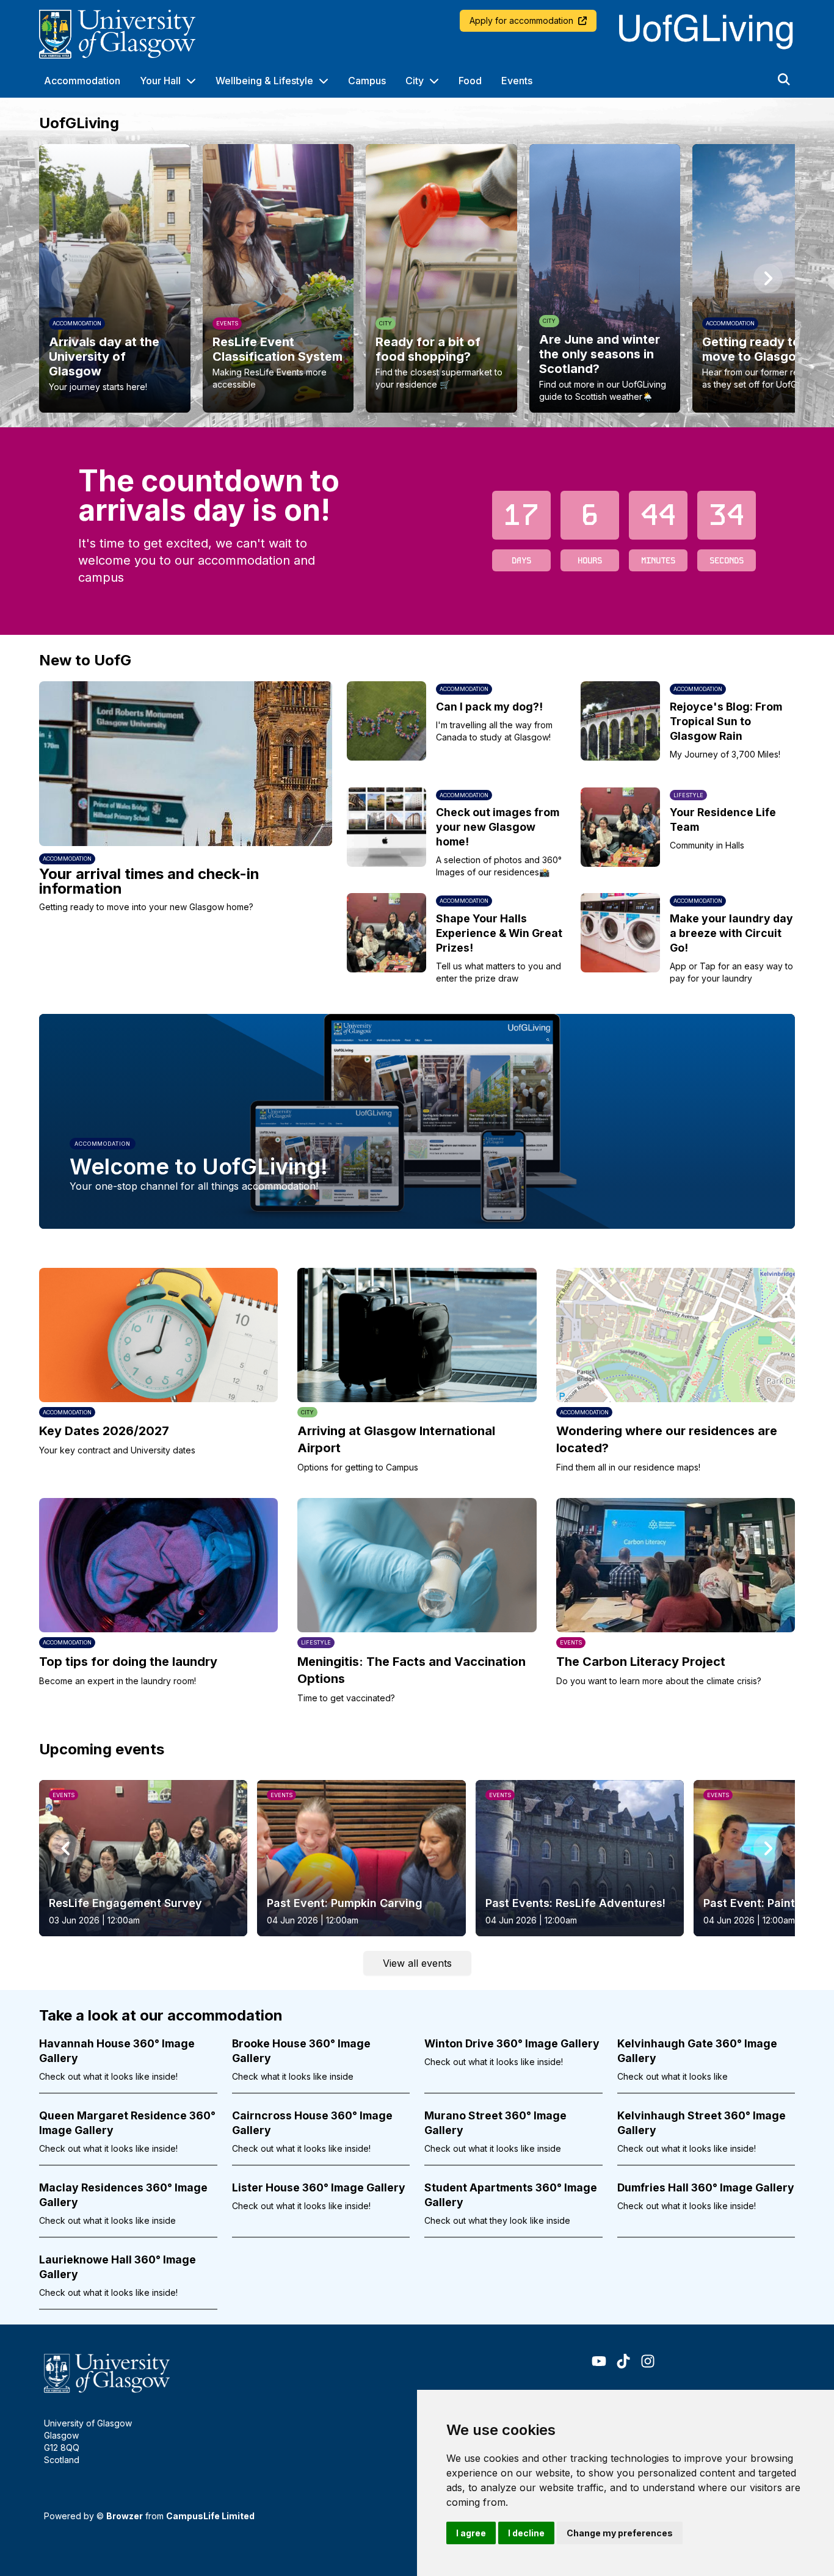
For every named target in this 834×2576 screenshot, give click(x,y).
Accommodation (82, 81)
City (415, 81)
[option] (115, 278)
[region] (417, 278)
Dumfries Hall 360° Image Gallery (706, 2187)
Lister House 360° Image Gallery (319, 2187)
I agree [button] (471, 2533)
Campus (367, 81)
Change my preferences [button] (620, 2533)
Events (517, 81)
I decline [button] (526, 2533)
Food (470, 81)
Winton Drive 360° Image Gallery (512, 2043)
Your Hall (160, 81)
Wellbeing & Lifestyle (264, 81)
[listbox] (417, 278)
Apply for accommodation (521, 20)
